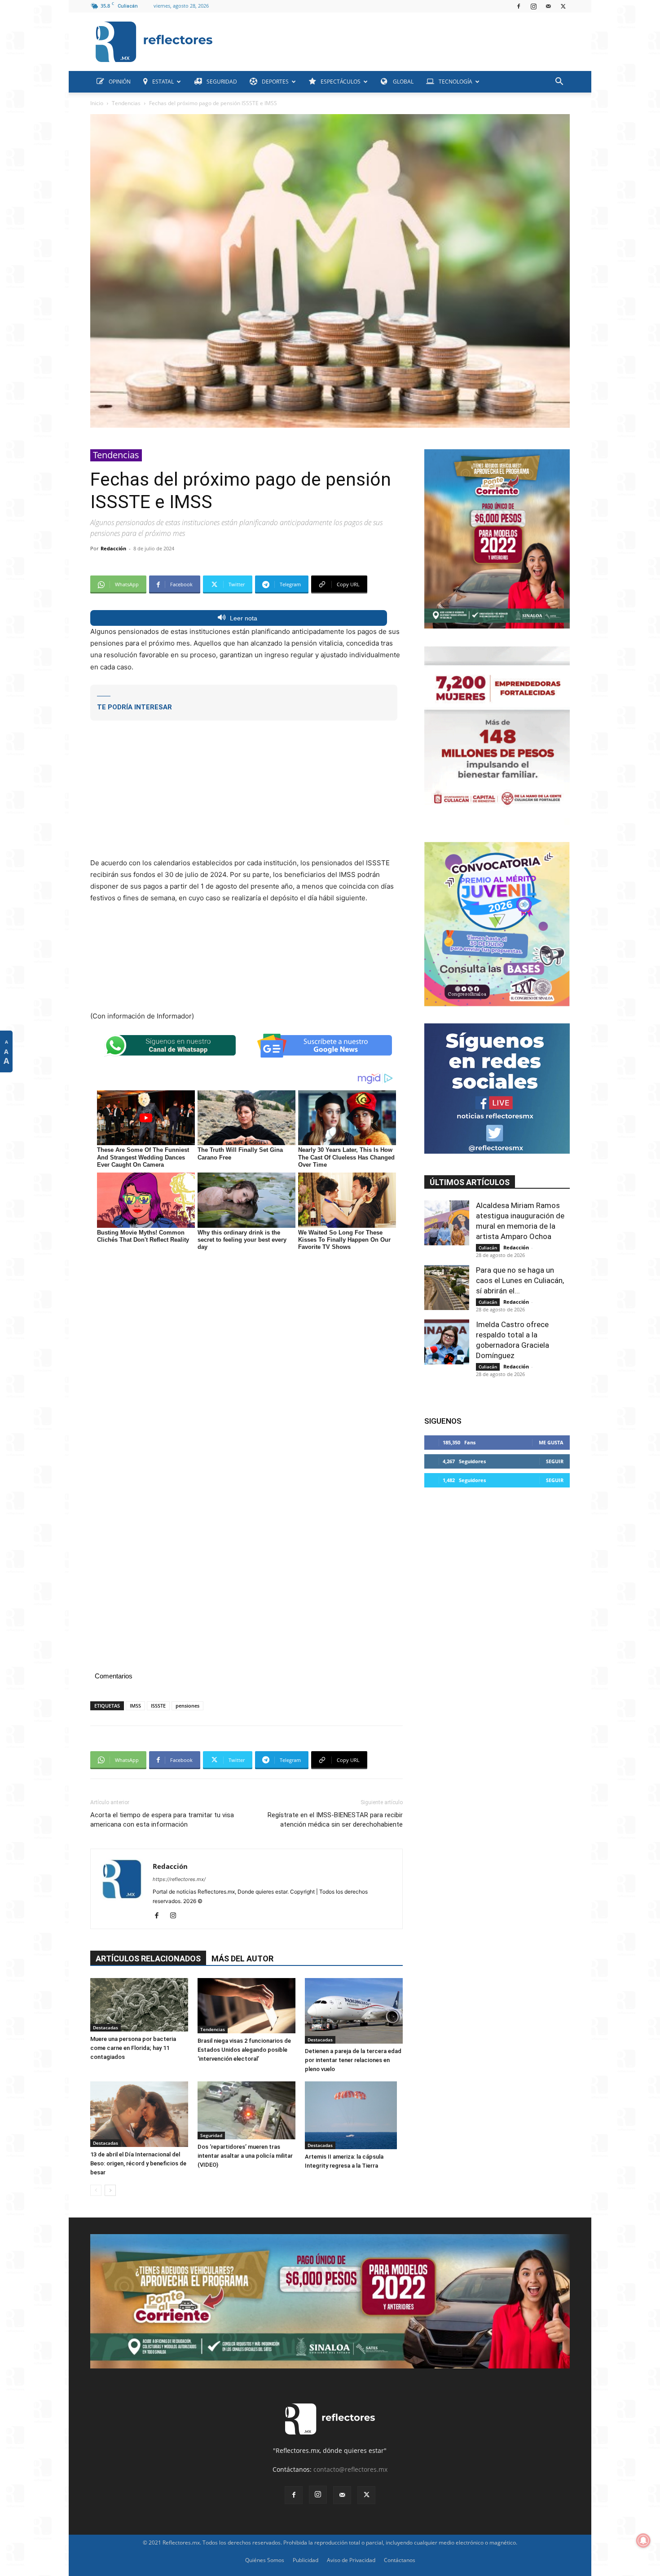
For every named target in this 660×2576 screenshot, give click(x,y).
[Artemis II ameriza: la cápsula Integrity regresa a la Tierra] (354, 2115)
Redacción (113, 548)
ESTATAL (163, 82)
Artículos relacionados (148, 1959)
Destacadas (106, 2027)
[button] (559, 82)
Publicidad (306, 2560)
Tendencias (126, 103)
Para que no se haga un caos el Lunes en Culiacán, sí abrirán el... (520, 1280)
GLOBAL (403, 82)
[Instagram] (533, 6)
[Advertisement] (395, 40)
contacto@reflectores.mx (350, 2469)
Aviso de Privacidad (351, 2560)
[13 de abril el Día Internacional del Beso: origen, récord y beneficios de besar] (139, 2114)
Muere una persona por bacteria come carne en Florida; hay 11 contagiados (133, 2048)
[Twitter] (563, 6)
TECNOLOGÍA (455, 82)
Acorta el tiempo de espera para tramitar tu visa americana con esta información (162, 1820)
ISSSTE (158, 1706)
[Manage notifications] (643, 2541)
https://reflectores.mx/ (179, 1879)
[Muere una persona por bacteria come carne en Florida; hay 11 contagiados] (139, 2005)
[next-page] (110, 2190)
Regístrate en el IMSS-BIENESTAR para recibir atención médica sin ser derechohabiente (335, 1820)
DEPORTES (275, 82)
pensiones (187, 1706)
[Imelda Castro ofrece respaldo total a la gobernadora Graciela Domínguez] (447, 1342)
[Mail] (548, 6)
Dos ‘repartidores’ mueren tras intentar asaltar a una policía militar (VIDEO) (245, 2156)
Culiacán (488, 1248)
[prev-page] (96, 2190)
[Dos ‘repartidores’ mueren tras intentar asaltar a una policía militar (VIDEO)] (246, 2110)
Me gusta (551, 1442)
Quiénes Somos (265, 2560)
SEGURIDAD (222, 82)
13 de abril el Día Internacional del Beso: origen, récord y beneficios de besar (138, 2163)
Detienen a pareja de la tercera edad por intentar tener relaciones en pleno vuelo (353, 2060)
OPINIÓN (120, 82)
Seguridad (211, 2135)
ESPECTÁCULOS (341, 82)
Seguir (555, 1461)
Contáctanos (400, 2560)
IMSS (135, 1706)
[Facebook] (519, 6)
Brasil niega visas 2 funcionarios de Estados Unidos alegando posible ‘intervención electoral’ (244, 2050)
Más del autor (242, 1959)
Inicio (97, 103)
